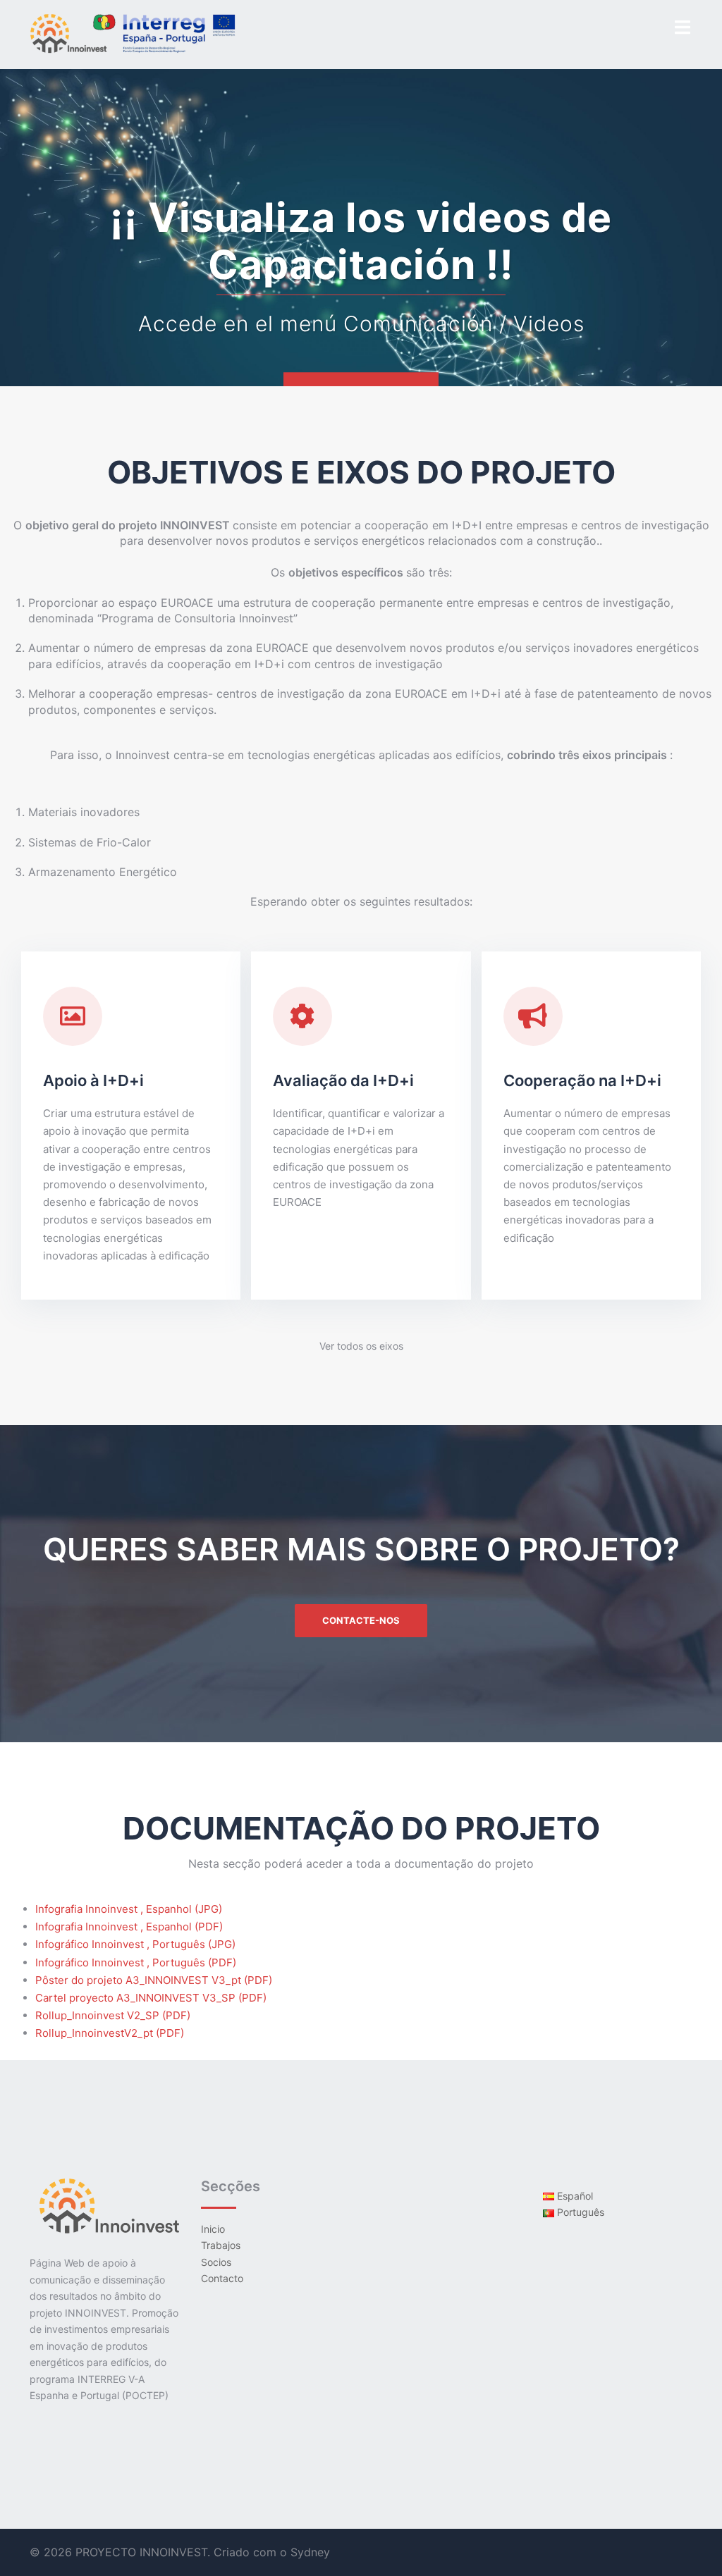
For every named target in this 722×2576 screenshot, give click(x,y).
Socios (216, 2262)
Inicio (213, 2229)
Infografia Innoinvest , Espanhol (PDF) (129, 1927)
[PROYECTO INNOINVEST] (133, 33)
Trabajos (221, 2245)
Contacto (222, 2278)
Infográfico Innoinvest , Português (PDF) (136, 1962)
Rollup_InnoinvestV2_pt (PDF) (110, 2033)
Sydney (310, 2552)
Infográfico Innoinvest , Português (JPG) (135, 1944)
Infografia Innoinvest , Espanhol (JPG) (129, 1909)
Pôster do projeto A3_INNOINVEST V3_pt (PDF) (154, 1980)
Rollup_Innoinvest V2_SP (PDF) (113, 2015)
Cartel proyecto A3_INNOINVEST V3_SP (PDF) (151, 1998)
